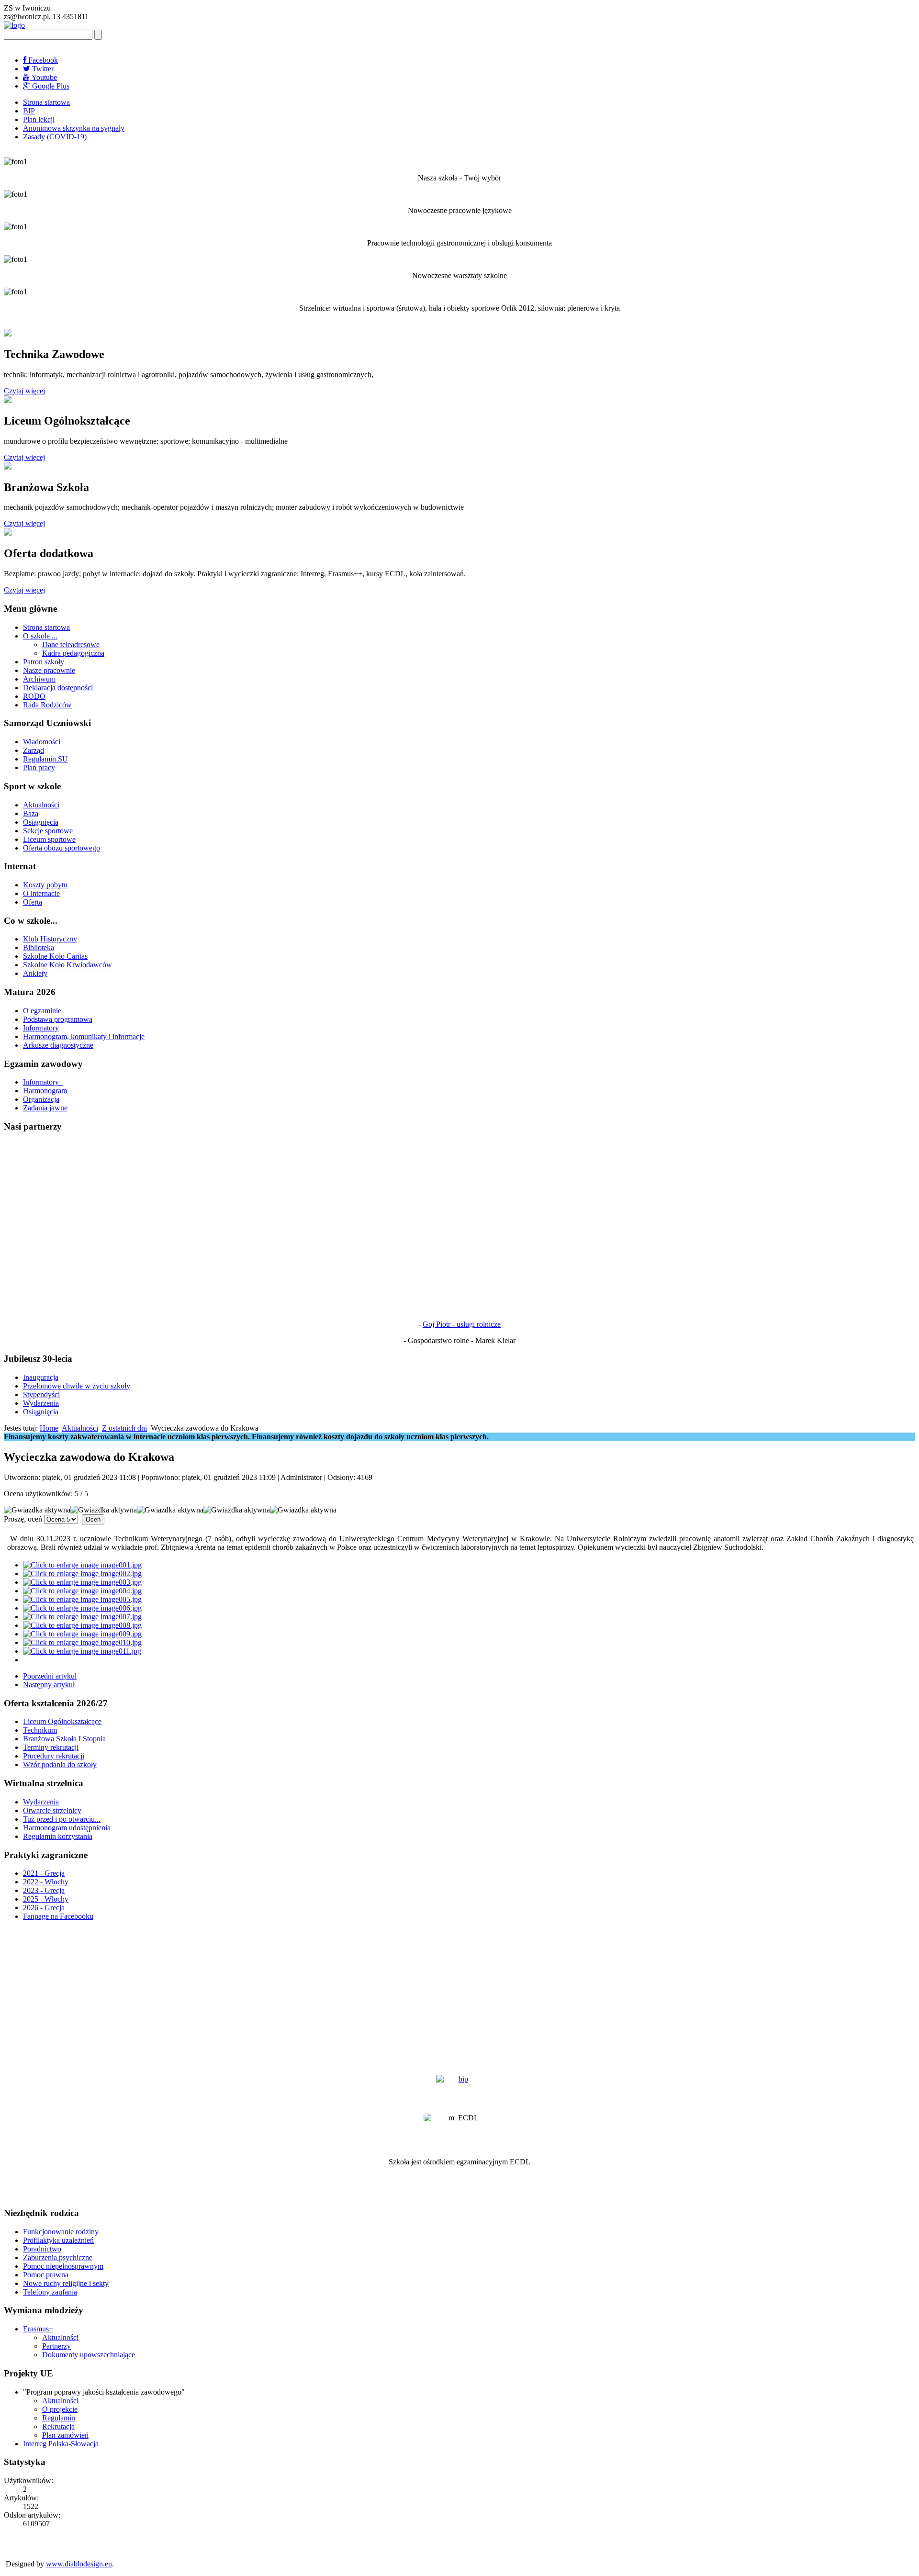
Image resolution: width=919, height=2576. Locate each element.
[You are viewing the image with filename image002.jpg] (82, 1574)
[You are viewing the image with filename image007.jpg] (82, 1617)
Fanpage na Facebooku (58, 1916)
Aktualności (41, 805)
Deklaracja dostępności (58, 688)
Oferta (33, 902)
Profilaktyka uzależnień (58, 2240)
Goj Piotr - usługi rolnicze (462, 1324)
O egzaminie (42, 1011)
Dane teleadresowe (71, 644)
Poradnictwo (42, 2249)
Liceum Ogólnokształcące (62, 1721)
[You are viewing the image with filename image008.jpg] (82, 1625)
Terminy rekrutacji (51, 1747)
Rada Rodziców (47, 705)
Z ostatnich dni (124, 1428)
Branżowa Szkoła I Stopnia (64, 1739)
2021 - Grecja (44, 1873)
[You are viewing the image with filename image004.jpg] (82, 1591)
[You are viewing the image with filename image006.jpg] (82, 1608)
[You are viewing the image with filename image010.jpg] (82, 1642)
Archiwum (39, 679)
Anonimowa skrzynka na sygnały (74, 128)
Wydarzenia (41, 1403)
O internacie (41, 893)
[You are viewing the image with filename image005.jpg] (82, 1599)
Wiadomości (42, 742)
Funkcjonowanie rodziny (61, 2232)
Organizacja (41, 1099)
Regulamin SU (45, 759)
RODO (34, 696)
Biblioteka (39, 947)
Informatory (41, 1028)
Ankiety (35, 973)
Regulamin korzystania (58, 1836)
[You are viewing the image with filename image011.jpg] (82, 1651)
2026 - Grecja (44, 1908)
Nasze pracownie (49, 670)
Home (49, 1428)
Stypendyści (41, 1394)
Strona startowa (46, 102)
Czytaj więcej (24, 391)
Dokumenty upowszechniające (89, 2355)
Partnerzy (56, 2346)
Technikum (40, 1730)
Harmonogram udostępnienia (67, 1828)
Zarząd (34, 750)
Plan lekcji (39, 119)
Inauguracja (41, 1377)
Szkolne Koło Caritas (55, 956)
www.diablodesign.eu (79, 2564)
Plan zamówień (65, 2435)
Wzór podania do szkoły (60, 1764)
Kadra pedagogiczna (73, 653)
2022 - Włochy (46, 1882)
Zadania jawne (45, 1108)
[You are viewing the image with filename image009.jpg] (82, 1634)
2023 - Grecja (44, 1890)
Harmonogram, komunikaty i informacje (84, 1036)
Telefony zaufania (50, 2292)
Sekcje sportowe (48, 831)
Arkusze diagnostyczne (58, 1045)
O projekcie (60, 2409)
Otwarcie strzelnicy (52, 1810)
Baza (31, 813)
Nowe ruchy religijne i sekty (66, 2283)
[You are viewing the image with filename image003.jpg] (82, 1582)
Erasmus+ (38, 2329)
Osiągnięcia (41, 822)
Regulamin (59, 2418)
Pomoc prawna (46, 2275)
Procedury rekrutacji (54, 1756)
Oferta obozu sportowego (62, 848)
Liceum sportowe (49, 839)
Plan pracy (39, 767)
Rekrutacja (58, 2426)
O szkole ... (40, 636)
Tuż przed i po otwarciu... (62, 1819)
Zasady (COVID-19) (55, 137)
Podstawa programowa (58, 1019)
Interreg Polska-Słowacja (61, 2444)
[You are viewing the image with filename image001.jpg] (82, 1565)
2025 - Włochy (46, 1899)
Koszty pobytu (45, 885)
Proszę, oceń (23, 1519)
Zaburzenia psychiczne (58, 2257)
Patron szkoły (44, 662)
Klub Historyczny (50, 939)
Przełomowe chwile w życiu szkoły (77, 1386)
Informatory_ (43, 1082)
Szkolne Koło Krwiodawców (67, 965)
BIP (29, 111)
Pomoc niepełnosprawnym (63, 2266)
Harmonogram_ (47, 1091)
